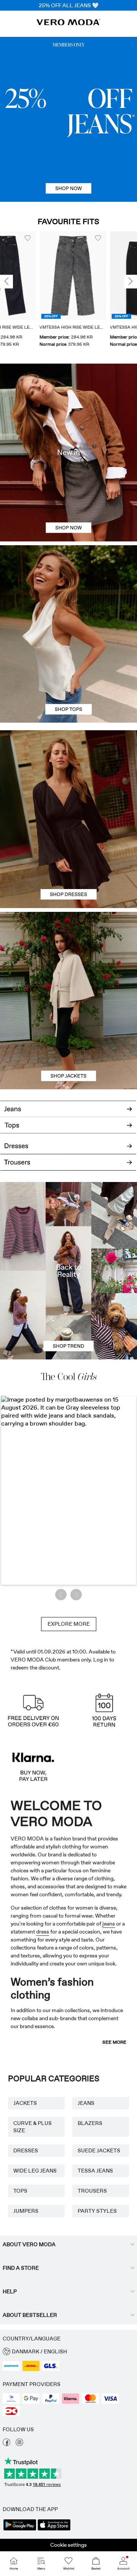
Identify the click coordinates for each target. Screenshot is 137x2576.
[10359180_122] (68, 956)
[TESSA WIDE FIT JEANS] (68, 1271)
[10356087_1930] (68, 775)
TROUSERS (92, 2191)
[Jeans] (68, 119)
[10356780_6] (68, 590)
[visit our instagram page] (19, 2444)
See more (114, 2042)
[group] (33, 290)
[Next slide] (131, 282)
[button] (33, 276)
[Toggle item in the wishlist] (59, 238)
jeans (109, 1924)
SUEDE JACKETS (99, 2150)
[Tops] (68, 678)
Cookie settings (68, 2545)
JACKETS (25, 2103)
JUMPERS (26, 2211)
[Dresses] (68, 864)
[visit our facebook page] (6, 2444)
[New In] (68, 453)
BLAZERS (90, 2123)
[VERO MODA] (68, 23)
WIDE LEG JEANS (35, 2171)
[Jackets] (68, 1045)
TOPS (20, 2191)
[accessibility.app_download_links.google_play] (20, 2530)
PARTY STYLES (97, 2211)
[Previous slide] (6, 282)
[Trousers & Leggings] (68, 1166)
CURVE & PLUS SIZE (33, 2127)
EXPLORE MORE (69, 1624)
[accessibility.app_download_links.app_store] (54, 2530)
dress (43, 1932)
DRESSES (26, 2150)
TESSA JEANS (95, 2171)
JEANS (86, 2103)
